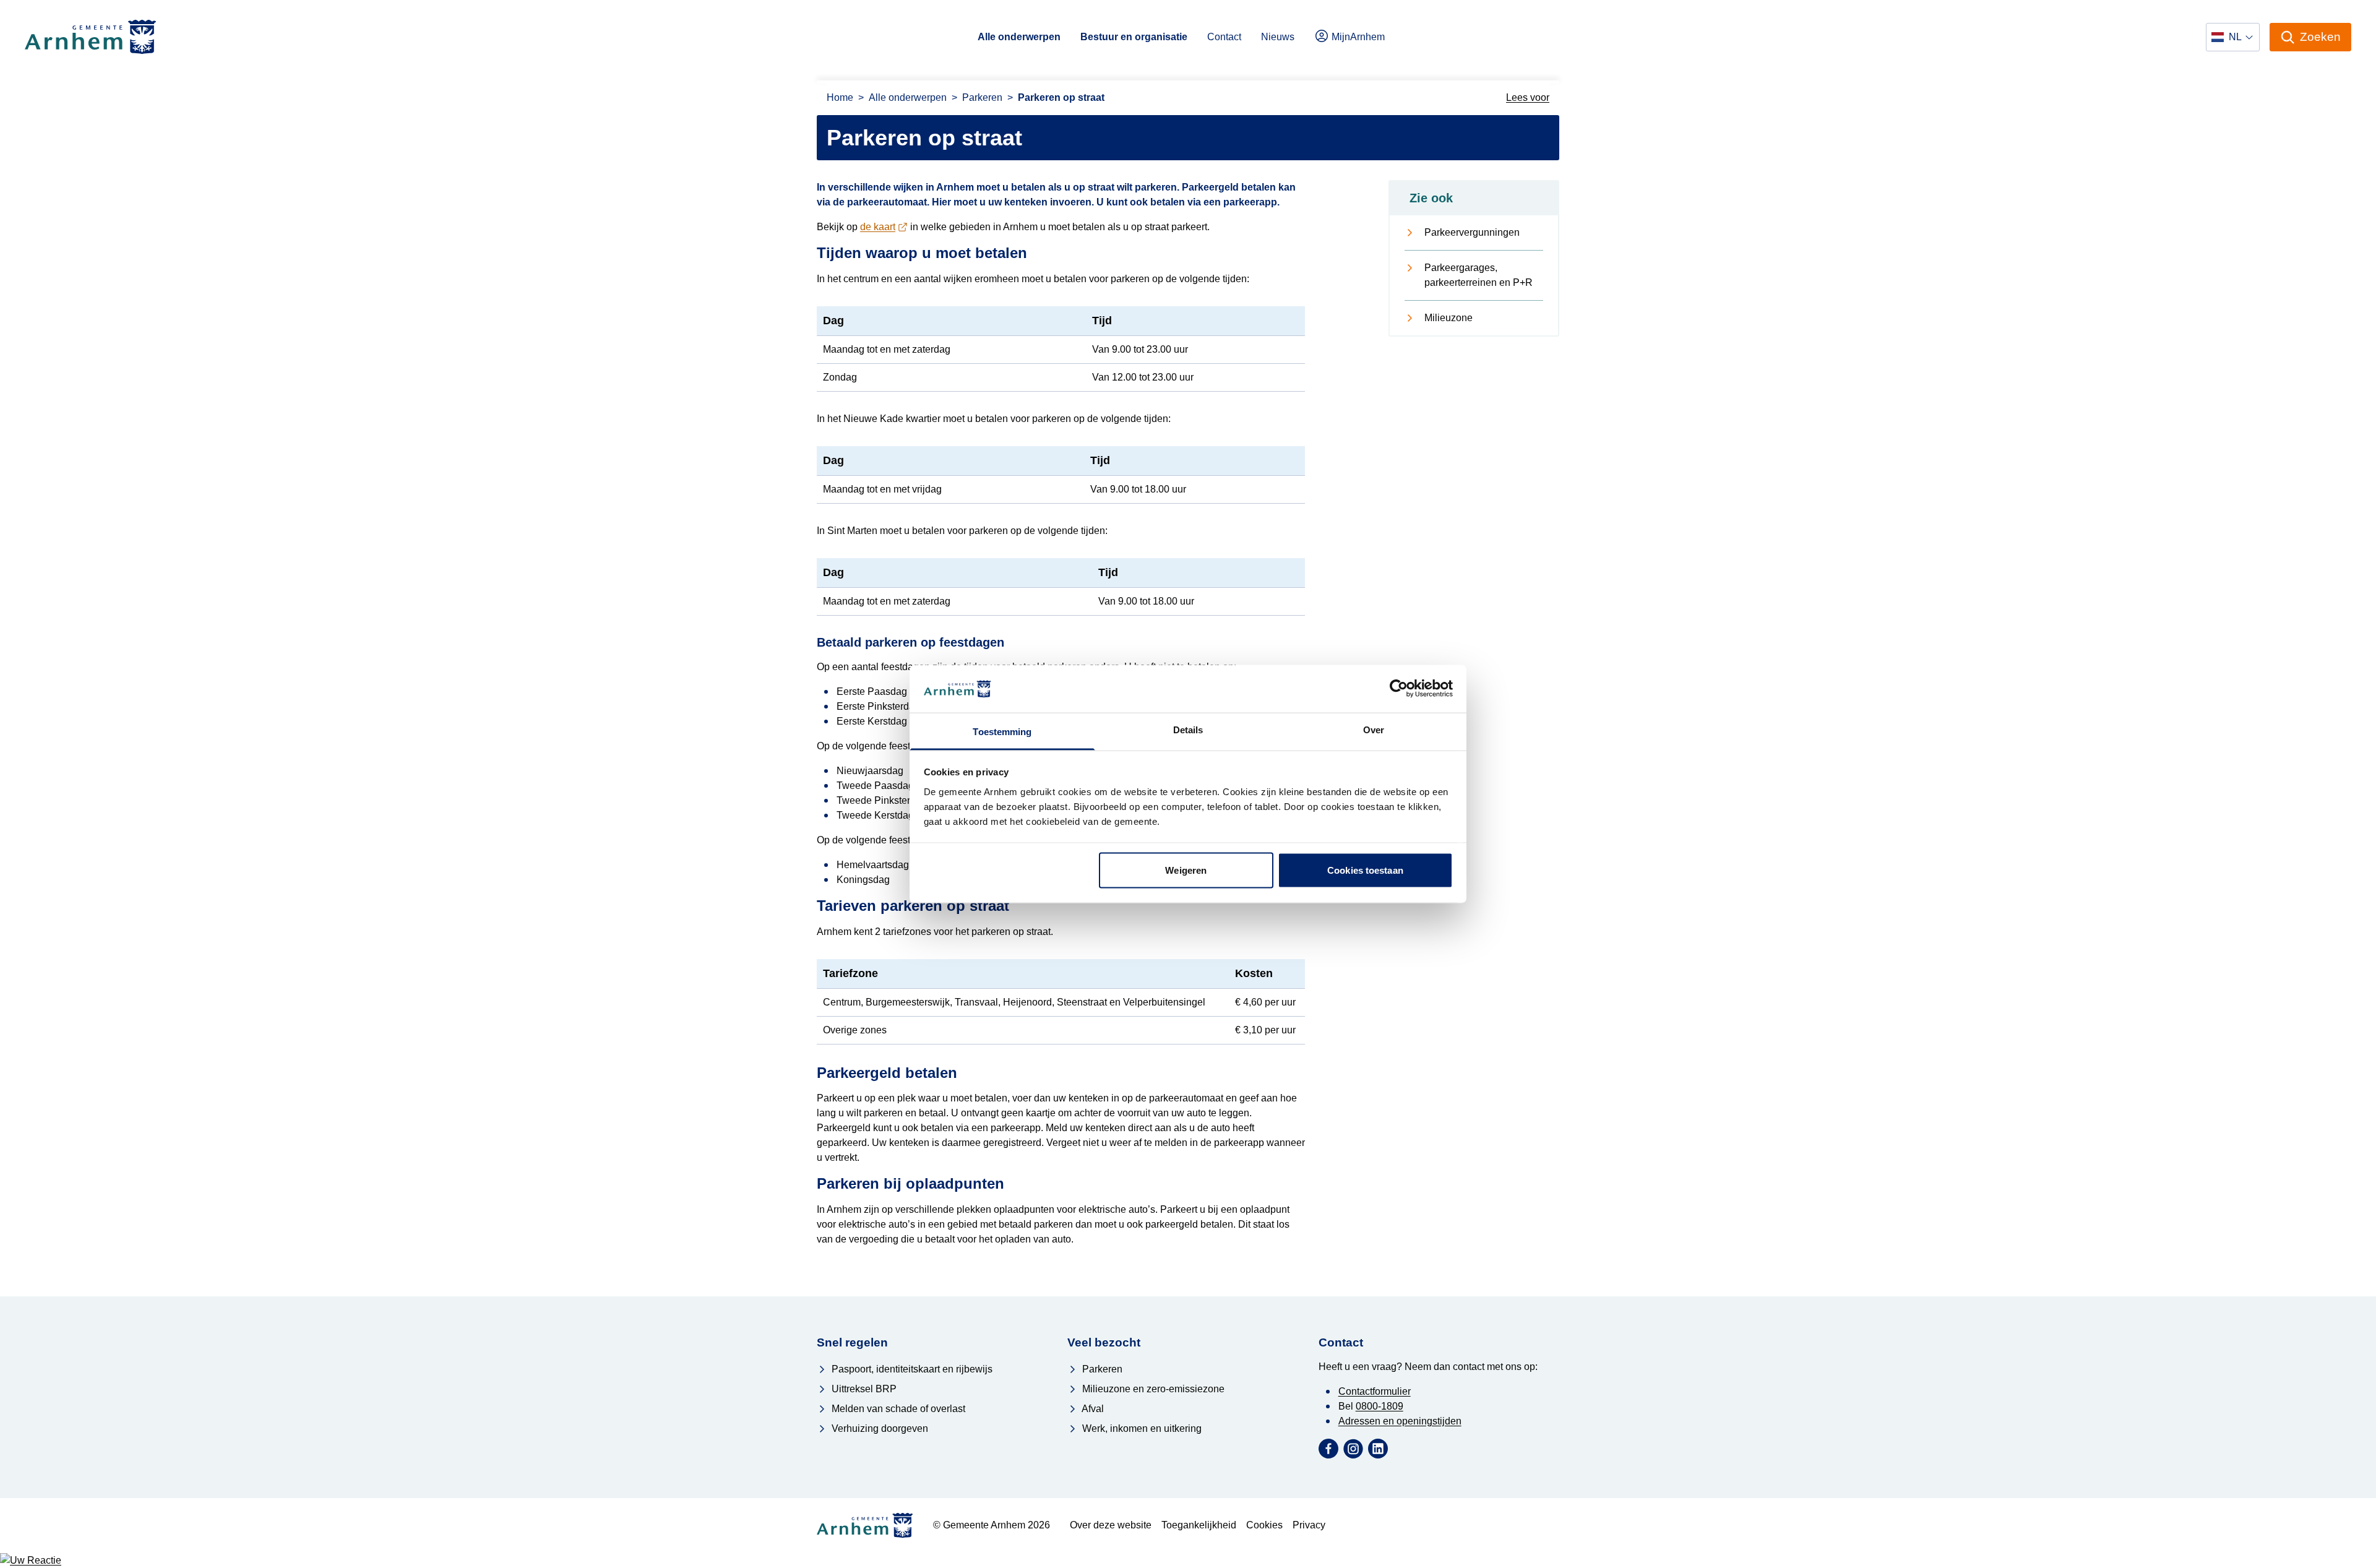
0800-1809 (1380, 1406)
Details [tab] (1188, 729)
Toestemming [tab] (1002, 731)
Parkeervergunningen (1472, 232)
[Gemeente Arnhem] (91, 37)
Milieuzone (1448, 318)
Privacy (1309, 1525)
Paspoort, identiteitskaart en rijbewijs (911, 1369)
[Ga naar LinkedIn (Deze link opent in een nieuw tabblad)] (1378, 1449)
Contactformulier (1375, 1391)
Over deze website (1111, 1525)
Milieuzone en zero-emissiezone (1152, 1389)
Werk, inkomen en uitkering (1141, 1428)
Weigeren (1186, 870)
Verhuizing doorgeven (879, 1428)
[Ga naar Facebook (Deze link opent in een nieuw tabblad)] (1328, 1449)
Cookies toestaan (1365, 870)
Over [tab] (1374, 729)
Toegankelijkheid (1199, 1525)
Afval (1092, 1409)
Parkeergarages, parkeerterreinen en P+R (1479, 275)
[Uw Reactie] (1188, 1561)
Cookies (1264, 1525)
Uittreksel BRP (863, 1389)
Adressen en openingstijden (1400, 1421)
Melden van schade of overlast (897, 1409)
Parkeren (1101, 1369)
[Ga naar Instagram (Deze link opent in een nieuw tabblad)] (1353, 1449)
